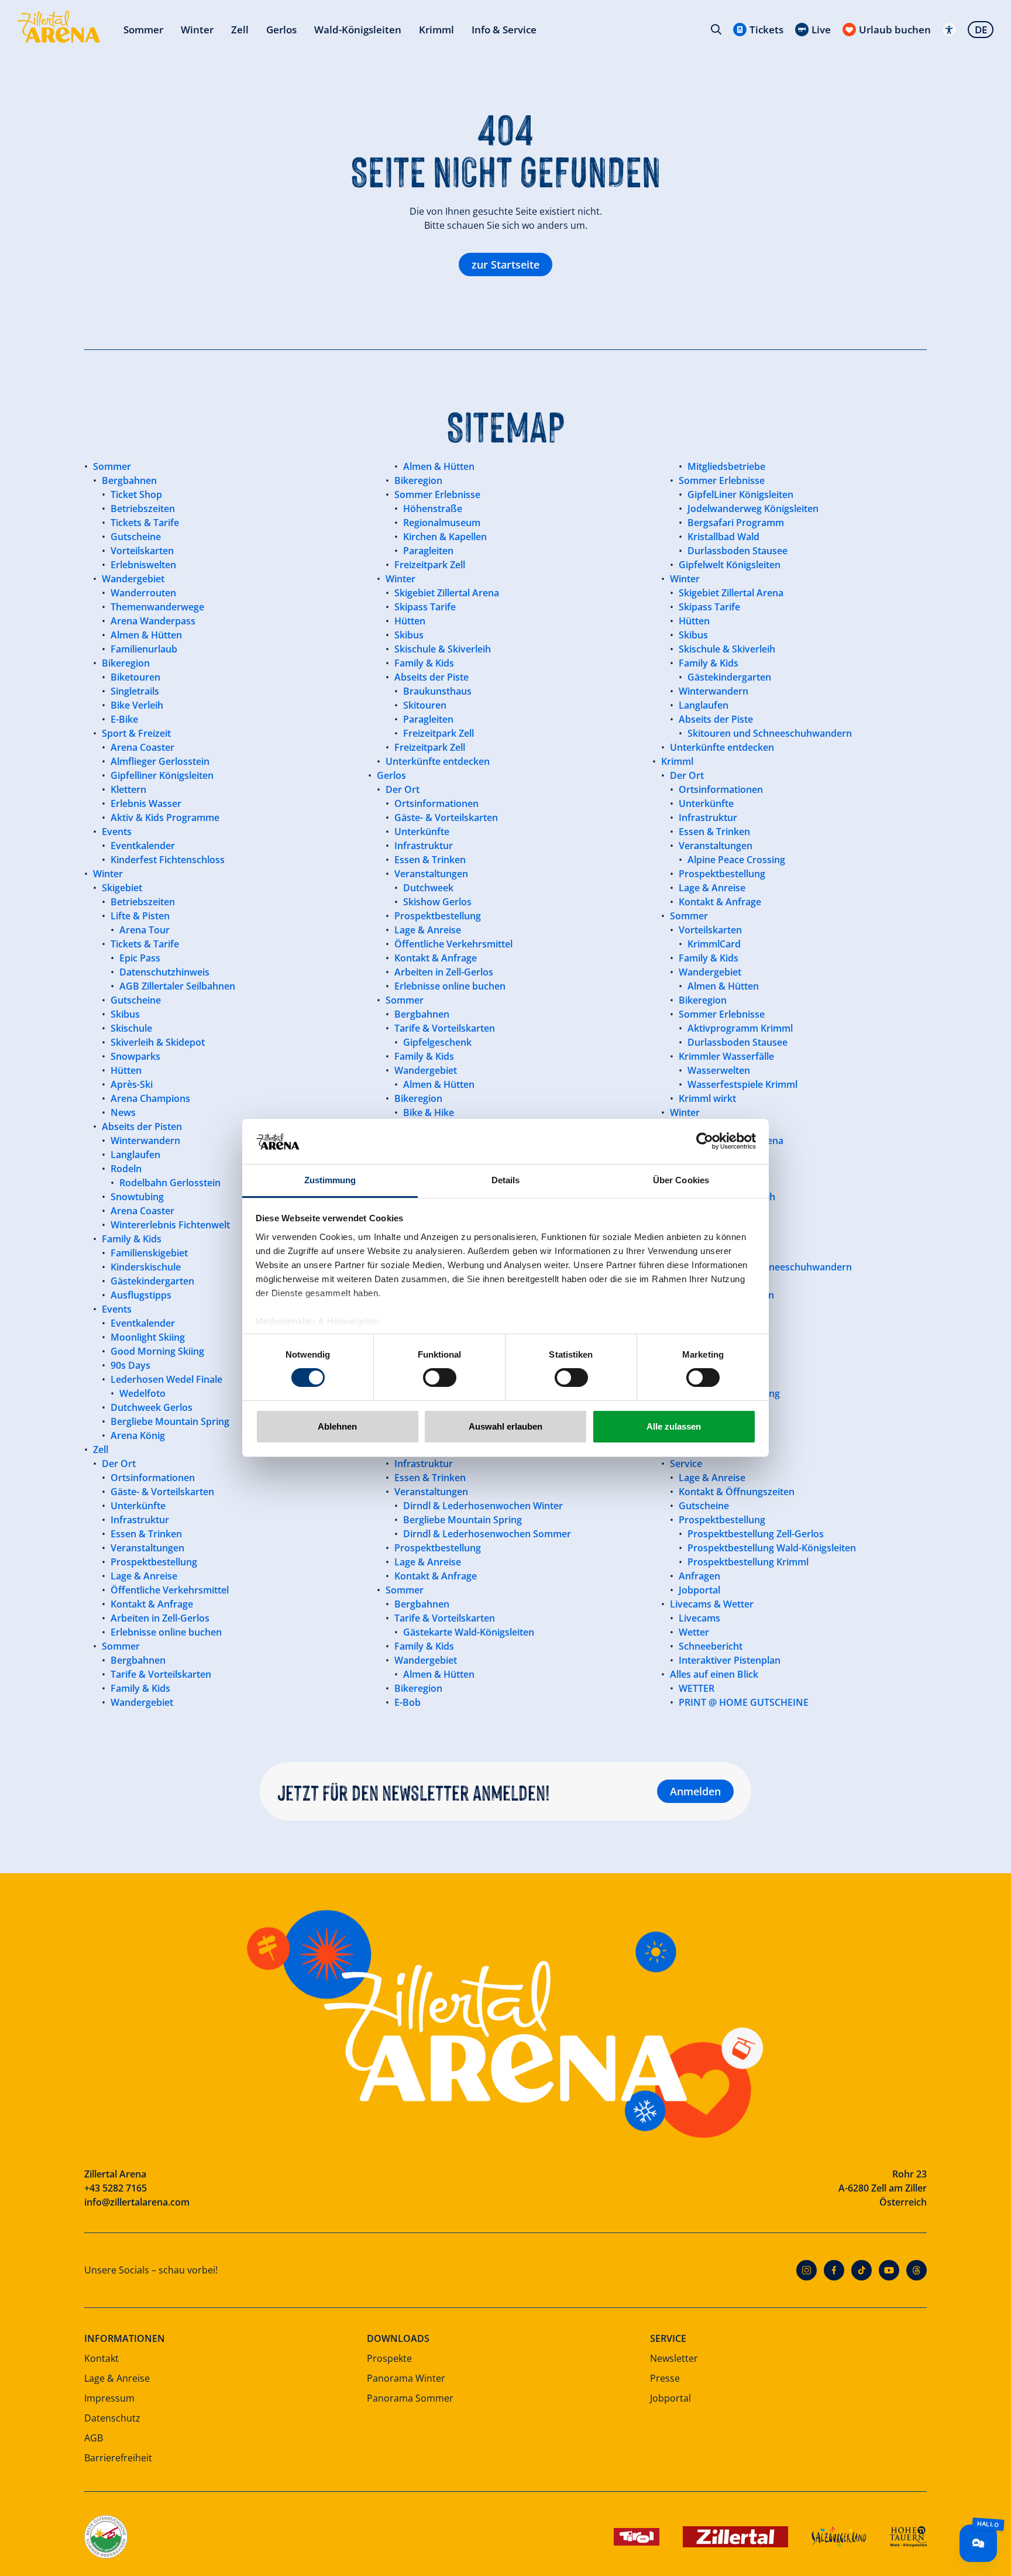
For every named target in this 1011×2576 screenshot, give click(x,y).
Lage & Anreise (117, 2378)
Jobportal (670, 2398)
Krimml (436, 30)
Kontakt (102, 2358)
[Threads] (917, 2270)
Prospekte (389, 2358)
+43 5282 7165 (116, 2188)
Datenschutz (112, 2418)
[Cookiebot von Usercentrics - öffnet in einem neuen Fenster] (705, 1141)
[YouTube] (889, 2270)
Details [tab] (506, 1180)
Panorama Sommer (410, 2398)
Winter (197, 30)
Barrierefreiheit (118, 2458)
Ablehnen (337, 1426)
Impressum (109, 2398)
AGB (94, 2438)
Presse (665, 2378)
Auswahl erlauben (505, 1426)
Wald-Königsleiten (358, 30)
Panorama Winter (406, 2378)
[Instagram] (807, 2270)
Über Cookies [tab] (681, 1180)
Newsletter (674, 2358)
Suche (716, 29)
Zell (240, 30)
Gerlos (281, 30)
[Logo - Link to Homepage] (59, 27)
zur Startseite (505, 265)
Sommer (143, 30)
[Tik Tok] (862, 2270)
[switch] (440, 1378)
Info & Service (504, 30)
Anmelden (695, 1791)
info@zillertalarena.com (137, 2202)
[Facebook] (834, 2270)
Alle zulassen (674, 1426)
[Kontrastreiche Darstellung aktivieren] (949, 30)
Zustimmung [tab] (330, 1180)
